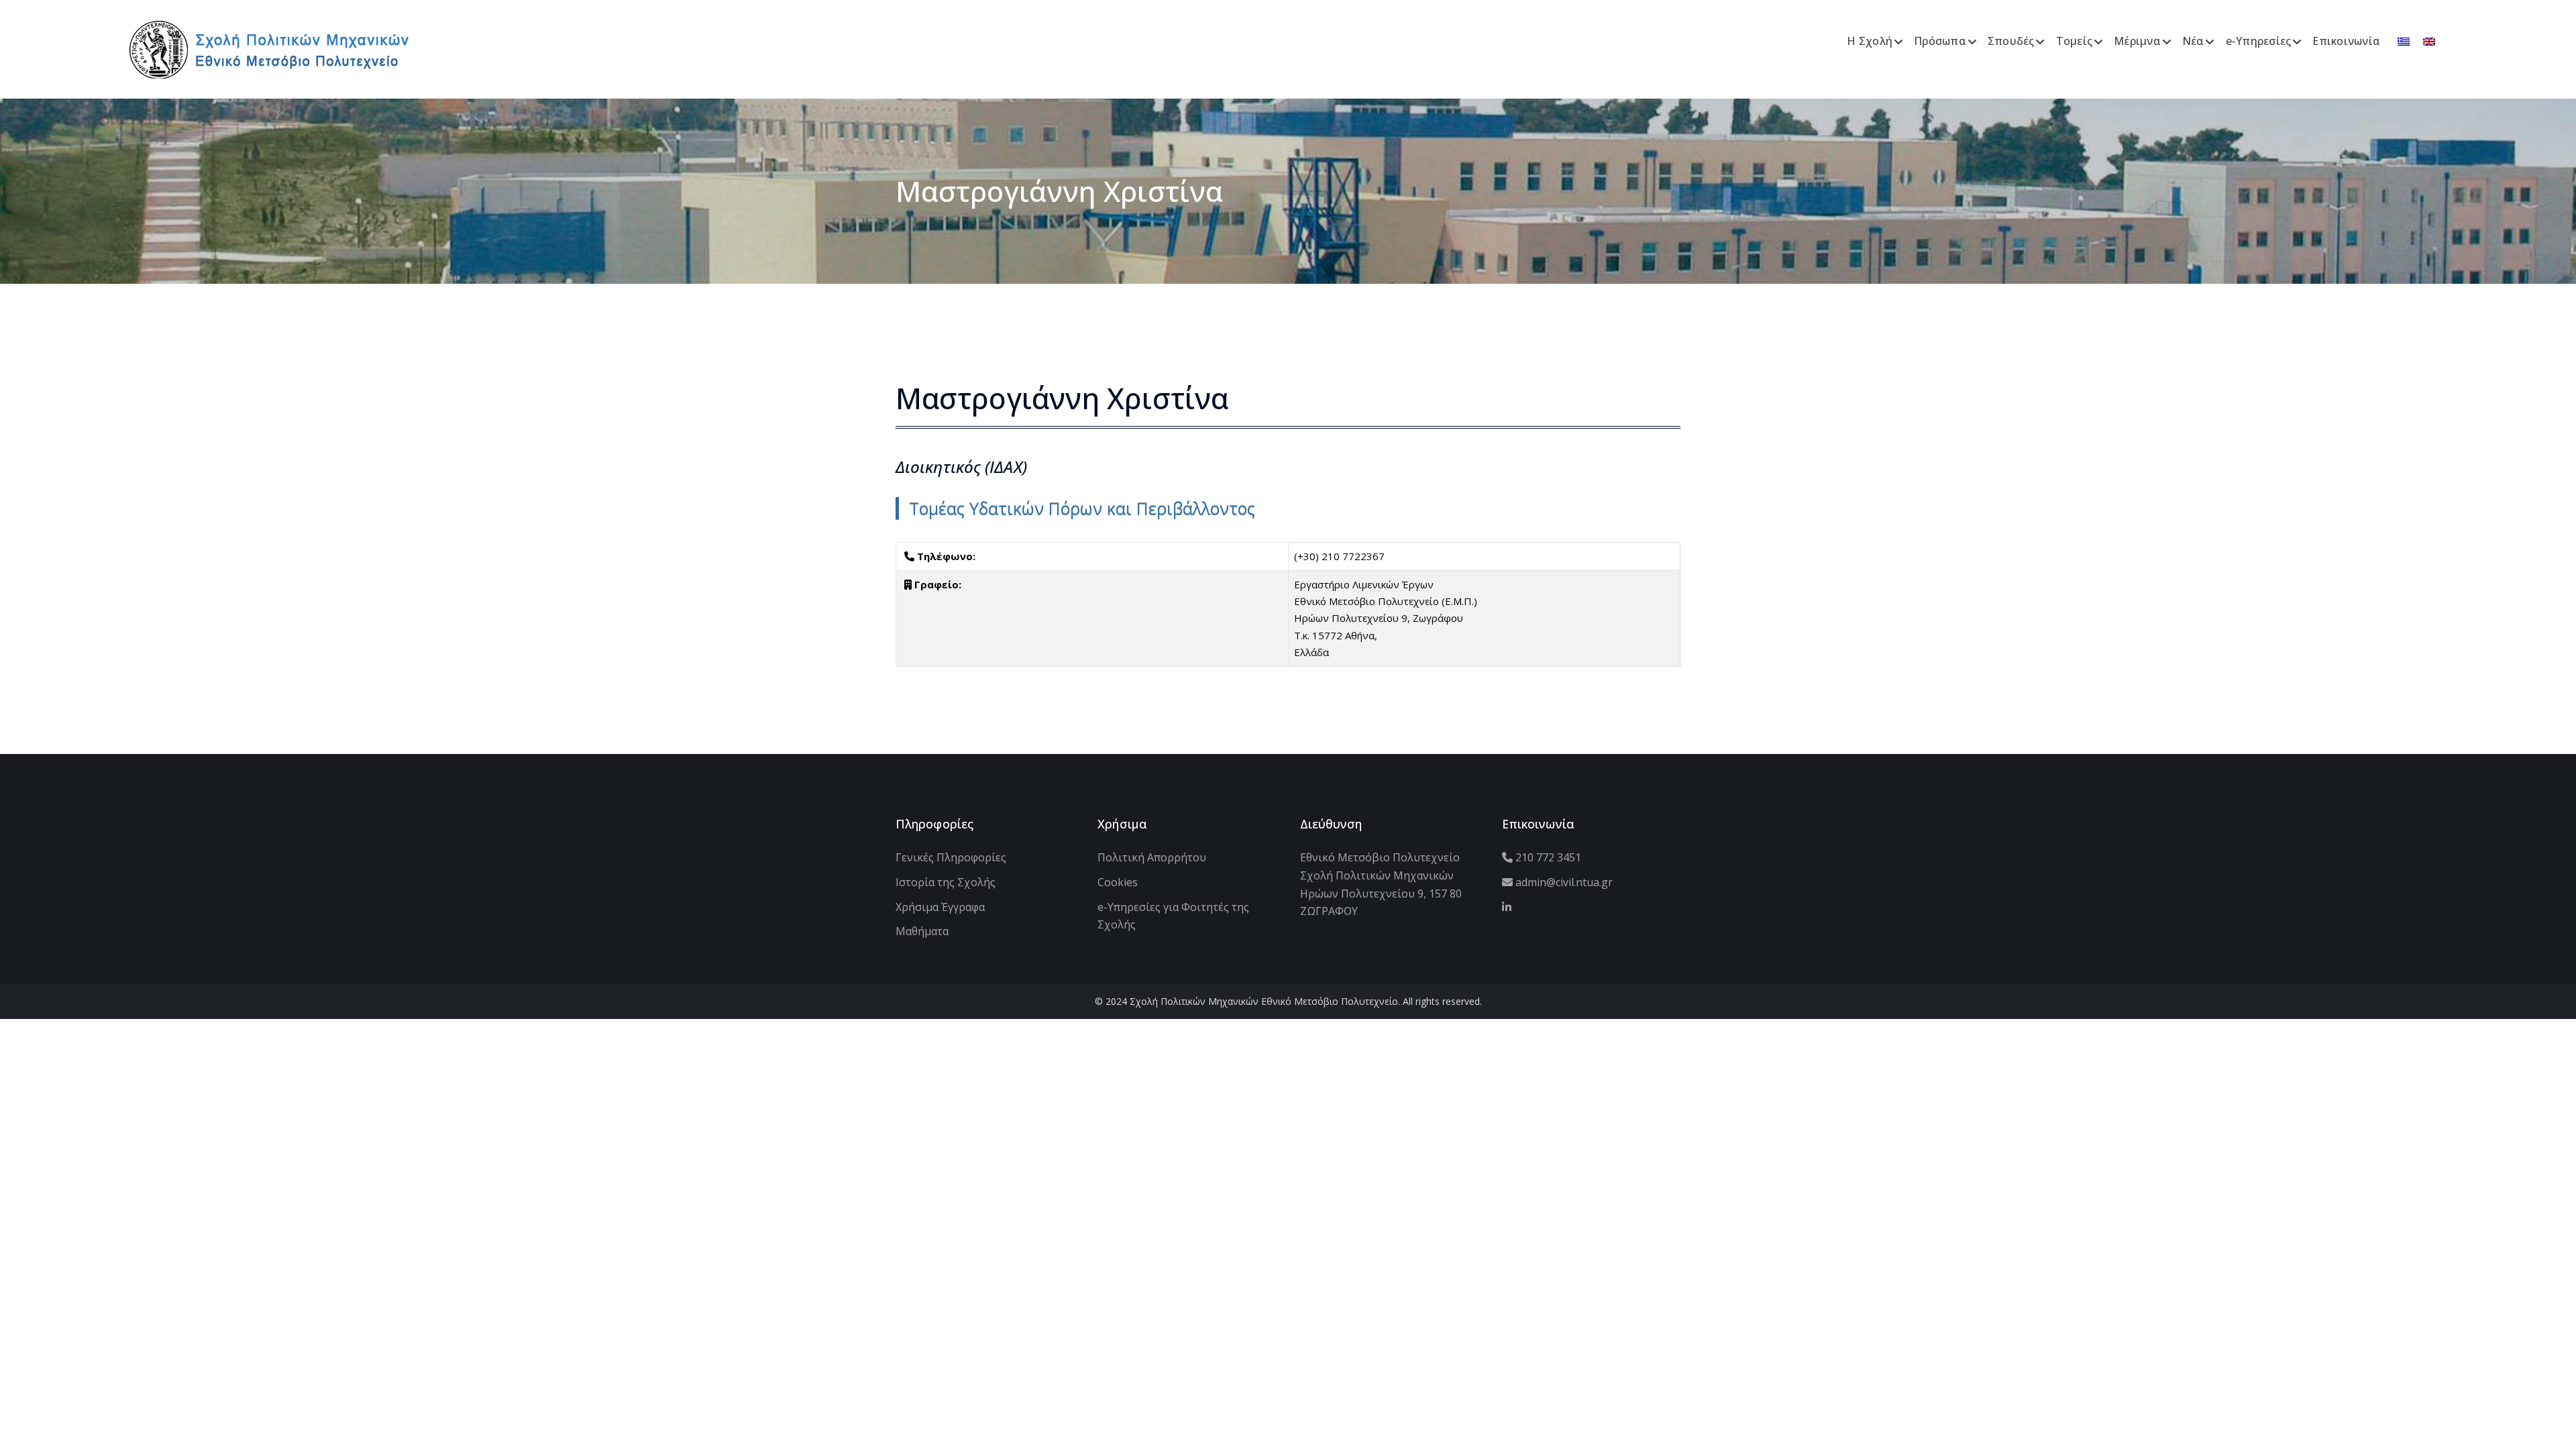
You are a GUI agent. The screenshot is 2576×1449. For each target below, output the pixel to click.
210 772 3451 (1547, 857)
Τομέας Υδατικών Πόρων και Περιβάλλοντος (1082, 508)
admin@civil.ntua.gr (1563, 882)
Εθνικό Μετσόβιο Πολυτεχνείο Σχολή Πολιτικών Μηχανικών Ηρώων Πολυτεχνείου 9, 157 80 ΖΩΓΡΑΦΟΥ (1381, 884)
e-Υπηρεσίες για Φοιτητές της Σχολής (1173, 916)
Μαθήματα (922, 931)
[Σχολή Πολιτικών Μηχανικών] (269, 48)
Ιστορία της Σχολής (946, 882)
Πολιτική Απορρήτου (1152, 857)
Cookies (1118, 882)
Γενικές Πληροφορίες (951, 857)
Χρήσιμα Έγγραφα (940, 907)
